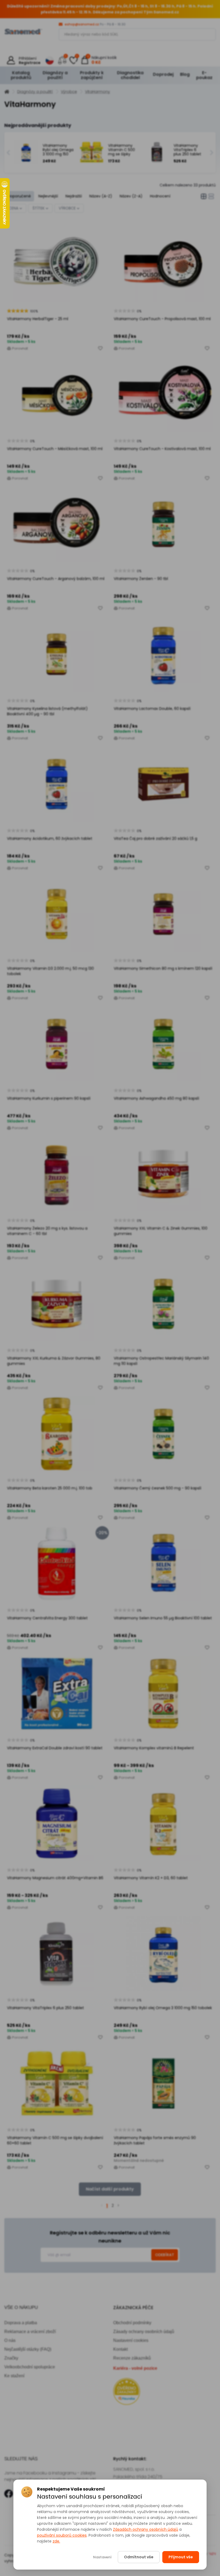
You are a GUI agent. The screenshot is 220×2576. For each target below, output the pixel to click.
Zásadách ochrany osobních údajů (146, 2529)
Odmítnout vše (139, 2557)
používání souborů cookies (62, 2535)
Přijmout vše (181, 2557)
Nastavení (102, 2557)
